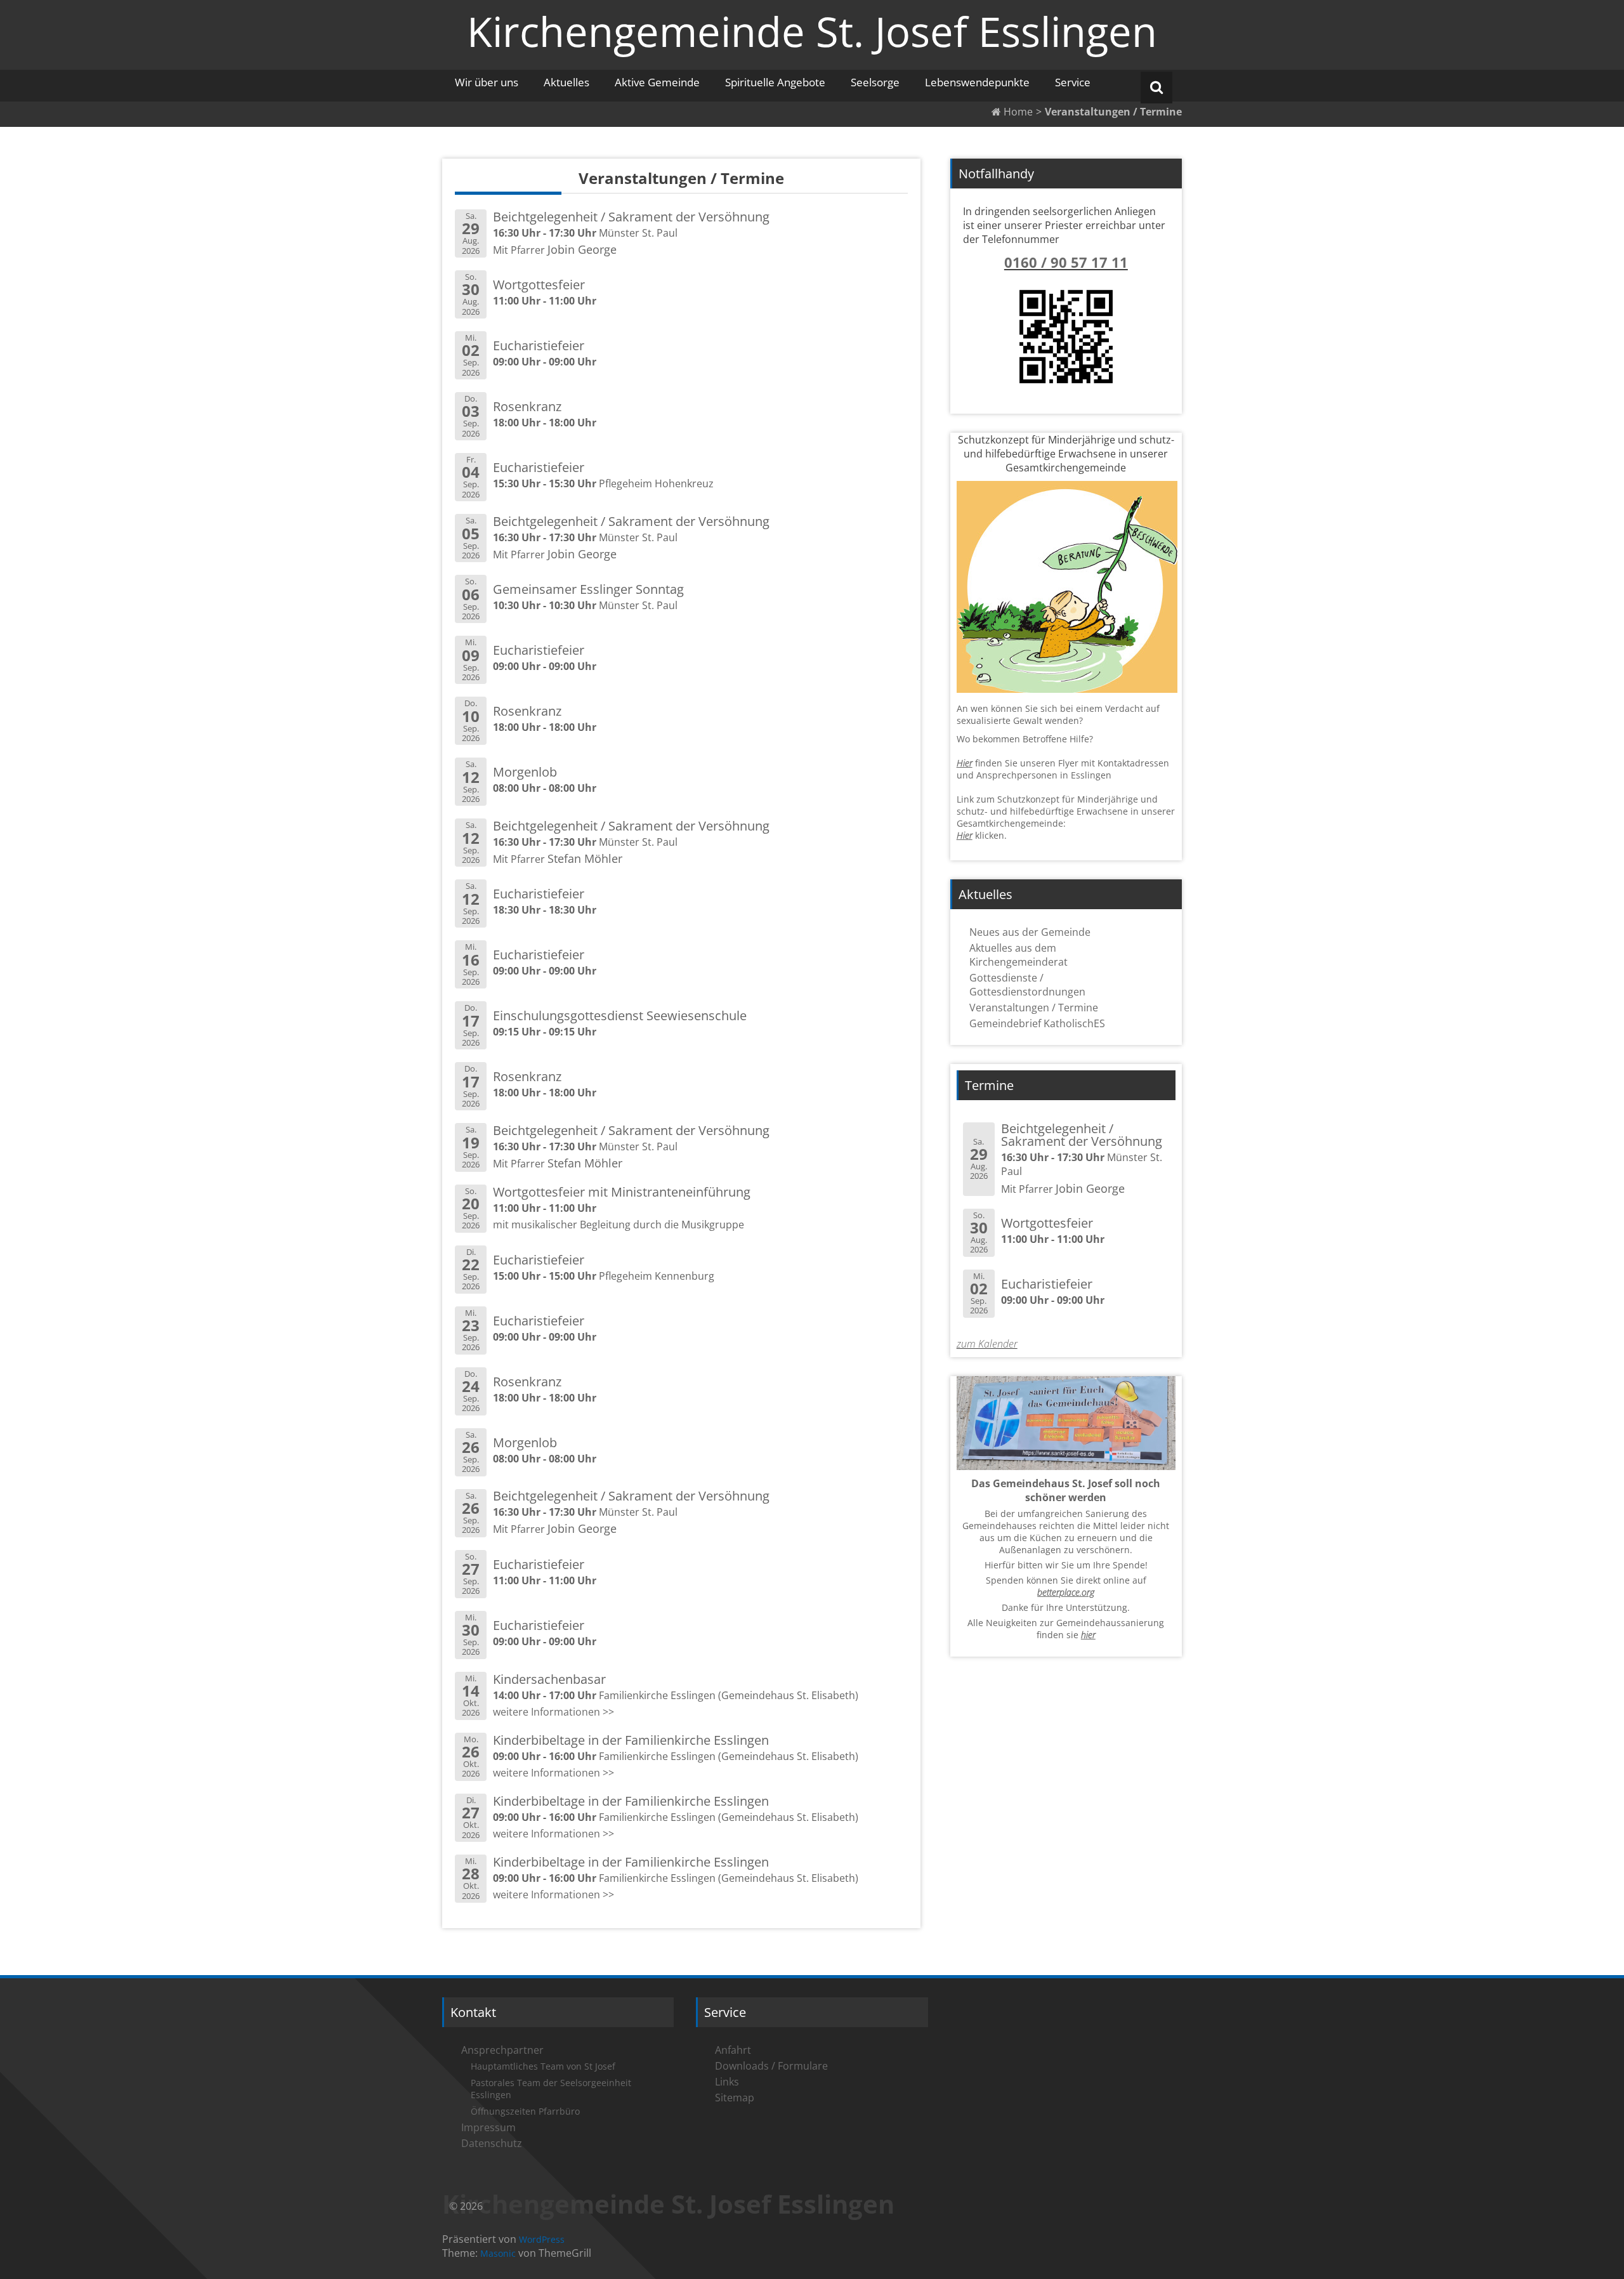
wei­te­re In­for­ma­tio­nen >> (553, 1712)
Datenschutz (492, 2143)
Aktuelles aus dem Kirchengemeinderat (1018, 955)
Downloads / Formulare (771, 2066)
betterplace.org (1066, 1592)
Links (727, 2082)
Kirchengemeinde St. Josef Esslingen (812, 31)
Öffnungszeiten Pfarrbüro (525, 2111)
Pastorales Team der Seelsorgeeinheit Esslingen (551, 2089)
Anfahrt (733, 2050)
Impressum (488, 2127)
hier (1088, 1635)
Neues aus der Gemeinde (1030, 932)
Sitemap (735, 2098)
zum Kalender (987, 1344)
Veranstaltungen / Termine (1034, 1008)
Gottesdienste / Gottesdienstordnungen (1027, 985)
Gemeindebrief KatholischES (1037, 1023)
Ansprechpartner (502, 2050)
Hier (965, 763)
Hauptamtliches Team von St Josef (543, 2066)
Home (1017, 112)
